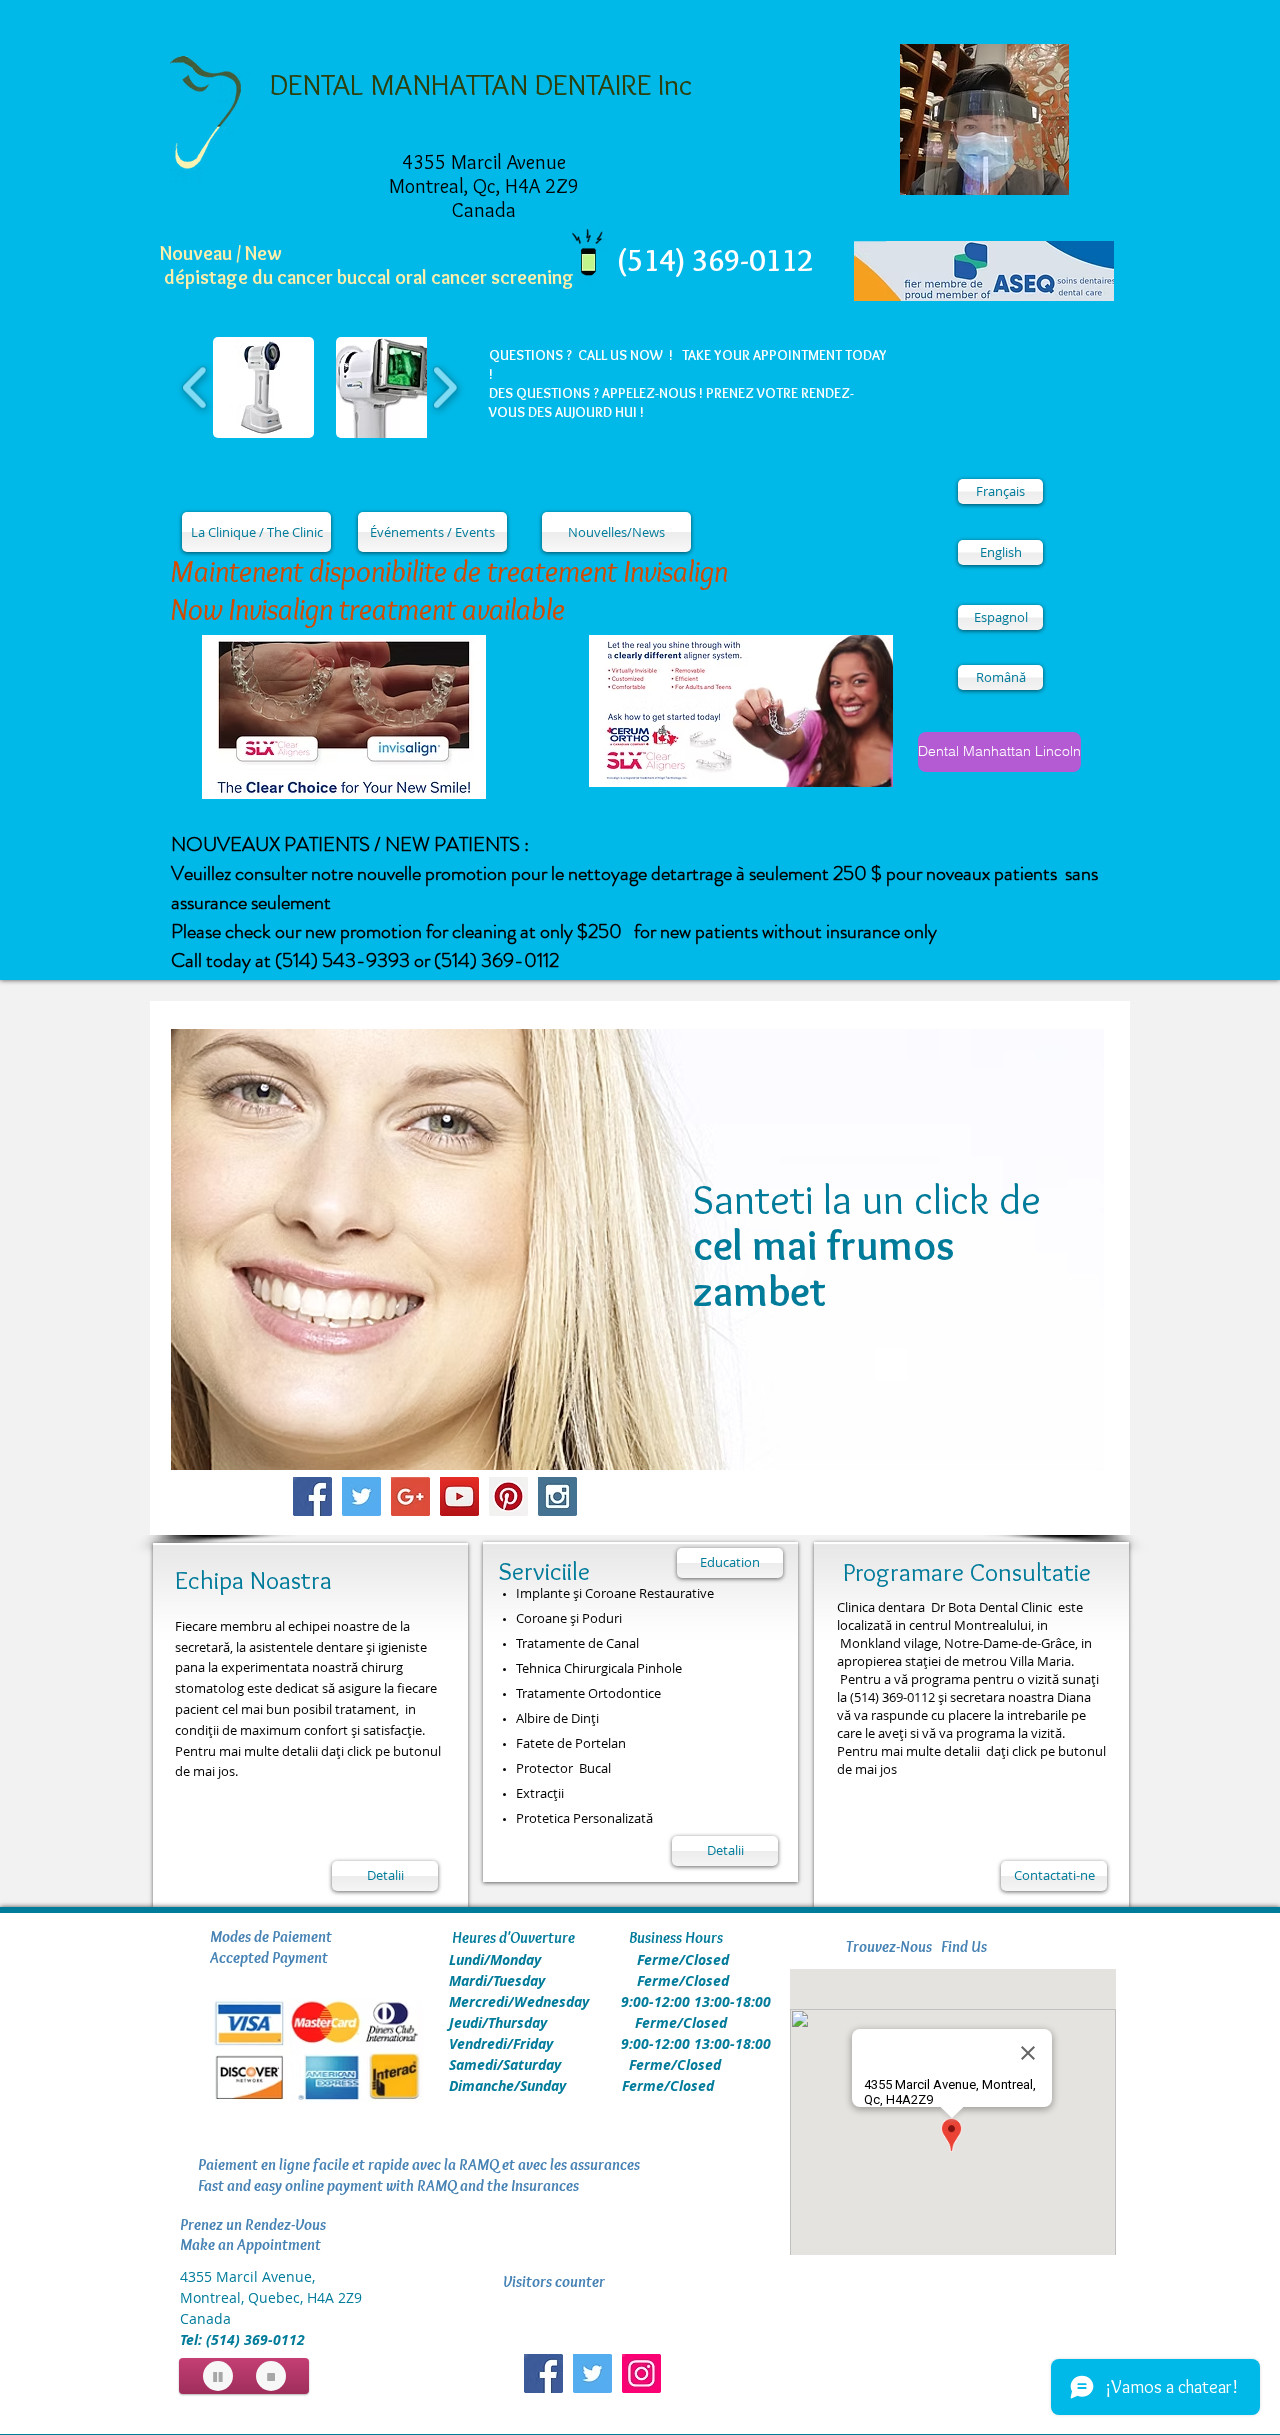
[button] (263, 387)
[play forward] (444, 387)
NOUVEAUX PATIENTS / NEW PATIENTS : (350, 844)
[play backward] (195, 387)
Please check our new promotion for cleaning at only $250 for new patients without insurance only (554, 931)
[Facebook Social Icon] (312, 1496)
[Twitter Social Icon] (361, 1496)
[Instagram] (641, 2373)
